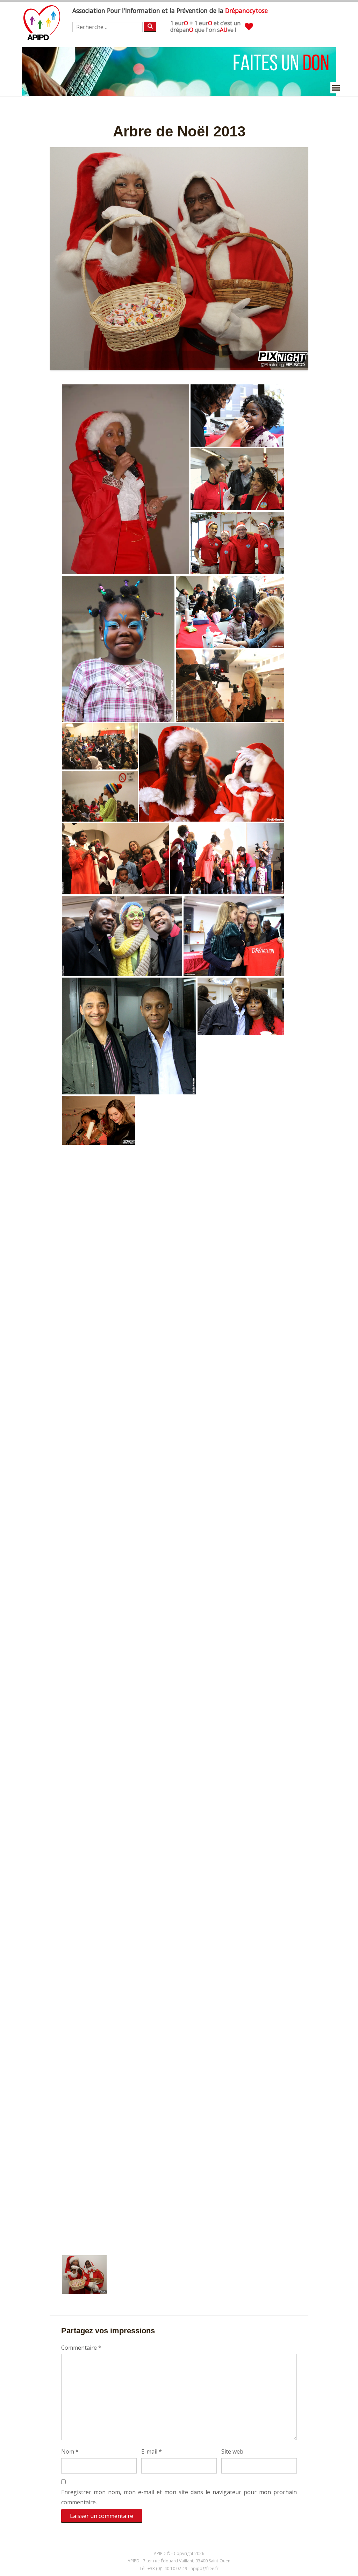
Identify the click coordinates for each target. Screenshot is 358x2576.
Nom (70, 2451)
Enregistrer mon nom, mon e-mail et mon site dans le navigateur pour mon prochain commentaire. (179, 2497)
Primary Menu (336, 88)
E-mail (152, 2451)
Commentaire (81, 2348)
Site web (232, 2451)
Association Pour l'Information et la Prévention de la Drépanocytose (42, 23)
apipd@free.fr (205, 2568)
